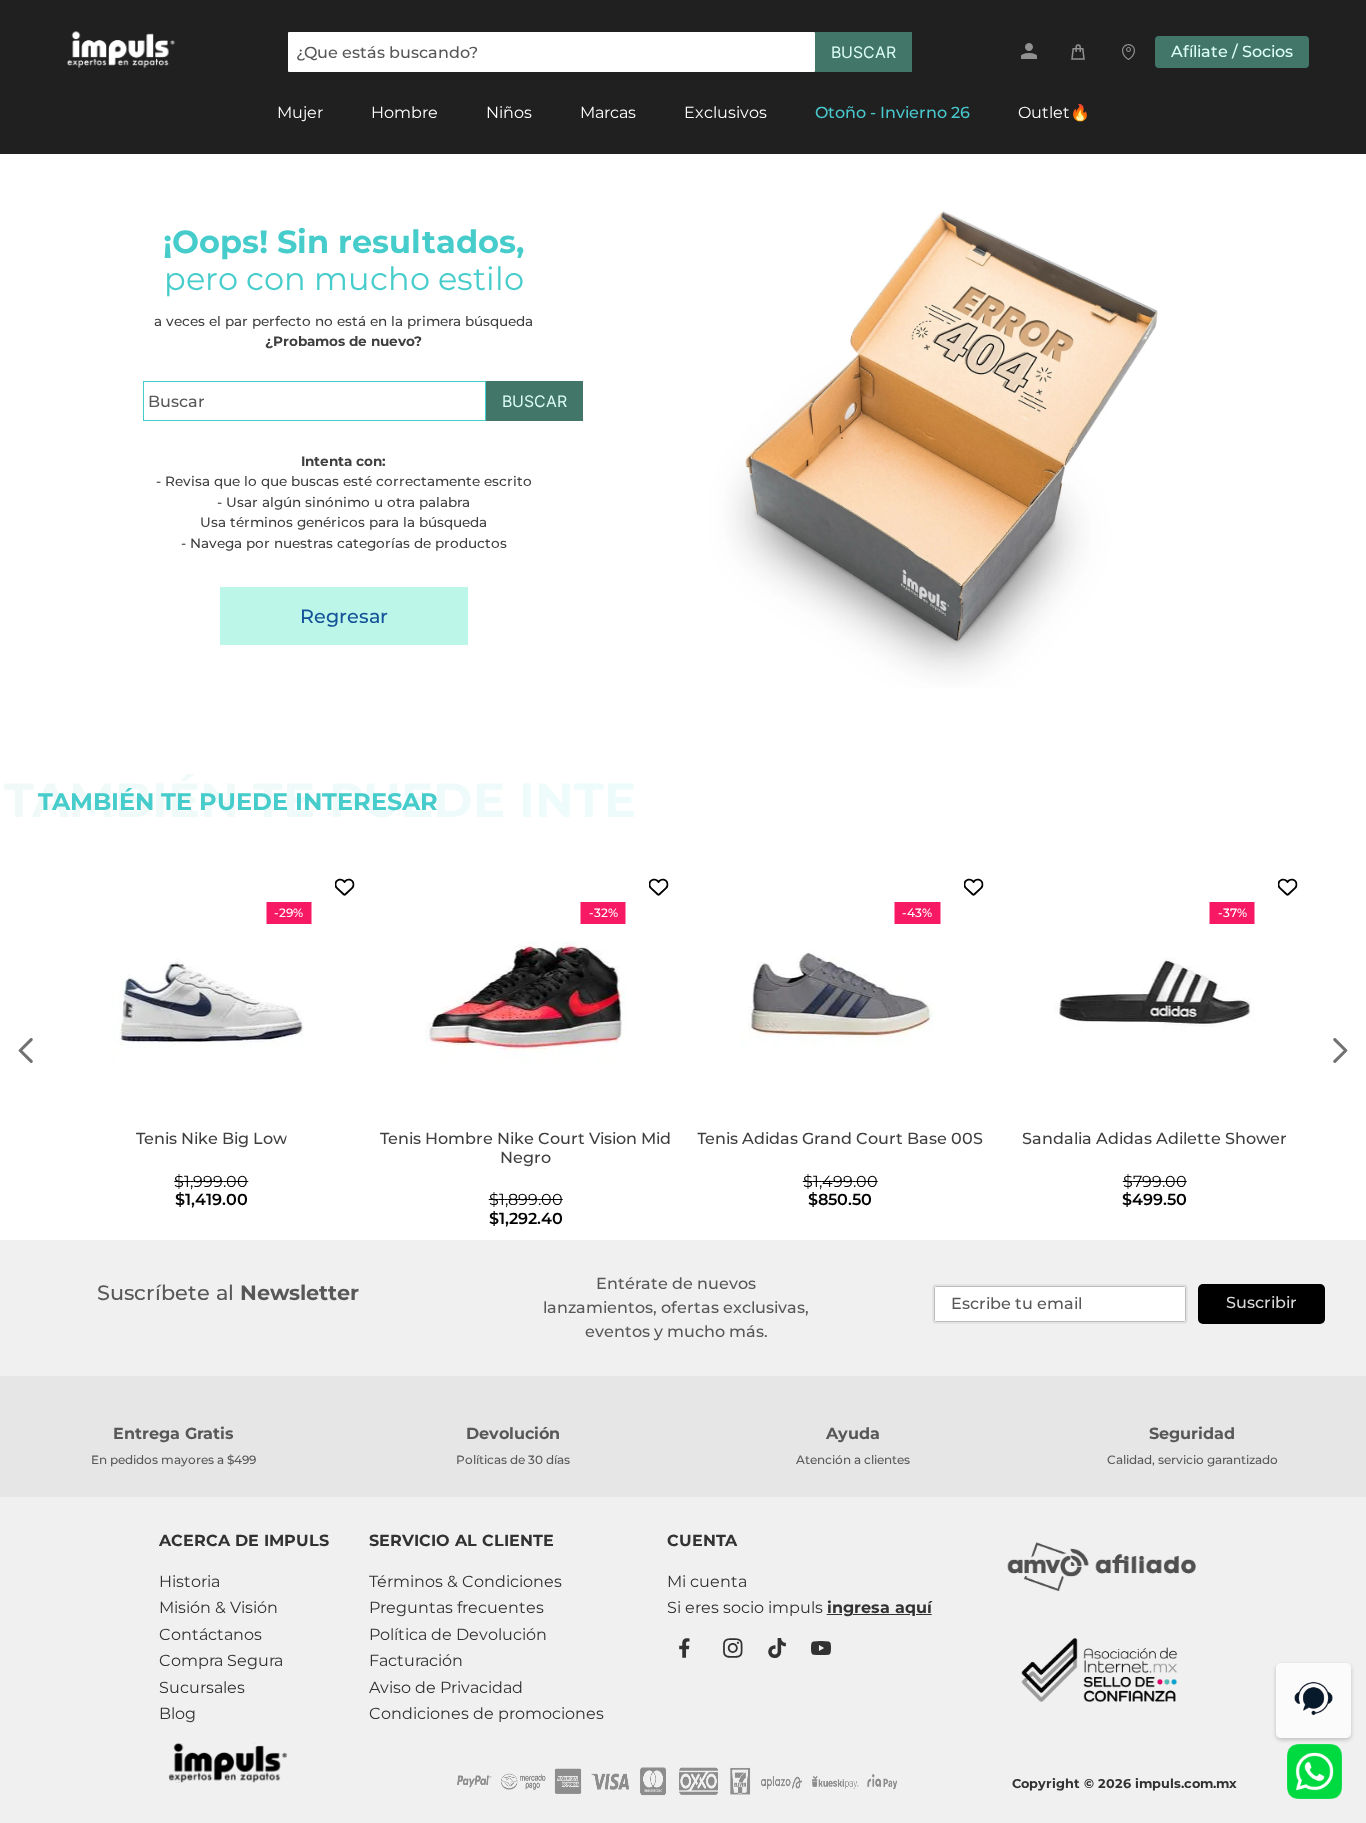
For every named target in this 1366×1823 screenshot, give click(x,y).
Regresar (344, 616)
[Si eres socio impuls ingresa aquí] (799, 1608)
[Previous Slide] (26, 1050)
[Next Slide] (1339, 1050)
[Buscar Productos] (863, 52)
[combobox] (600, 52)
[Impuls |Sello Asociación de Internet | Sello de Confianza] (1101, 1714)
